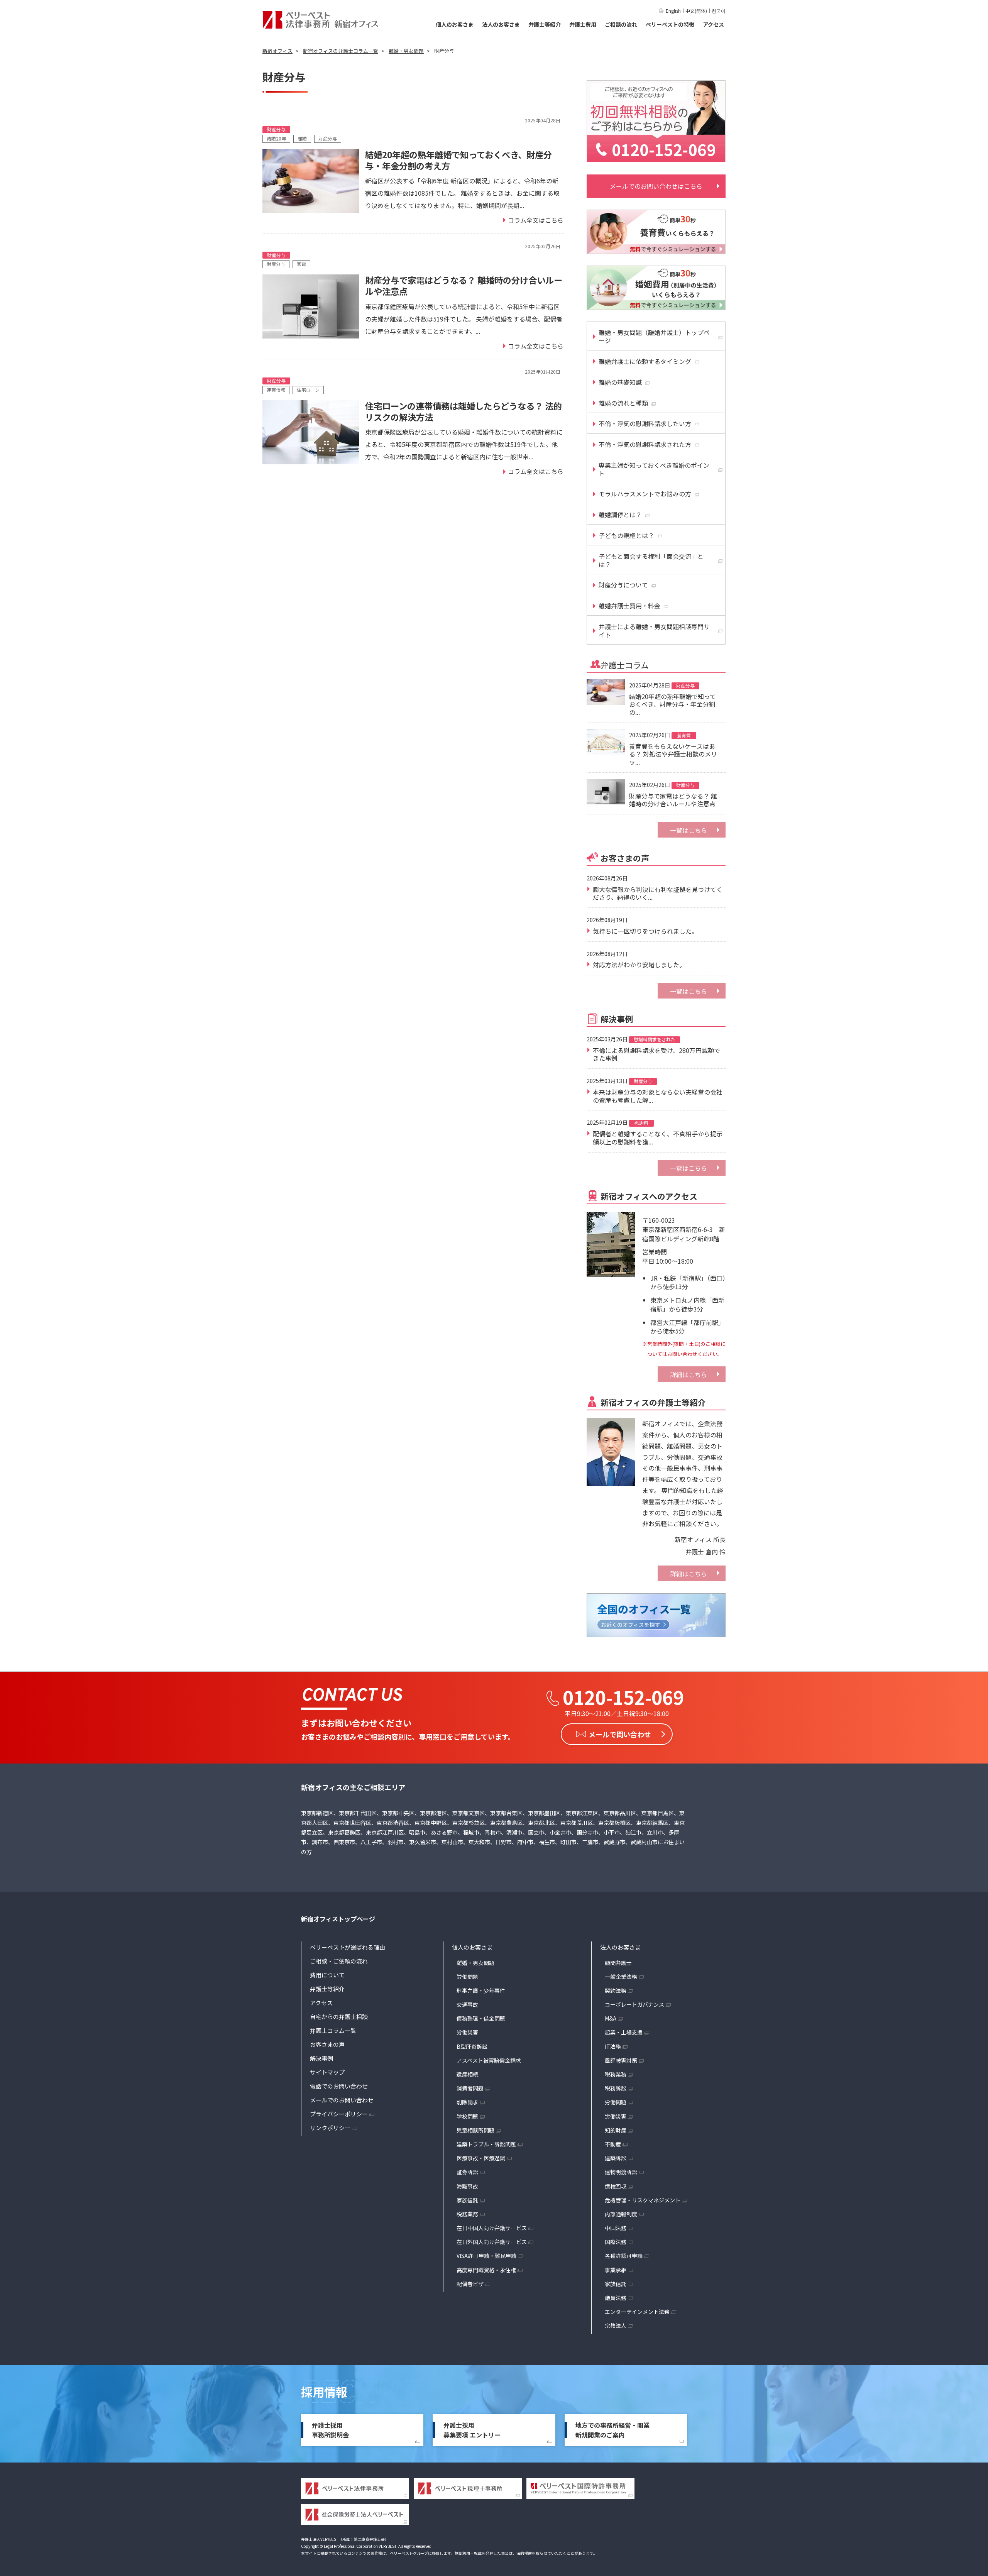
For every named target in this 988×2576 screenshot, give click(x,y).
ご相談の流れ (621, 24)
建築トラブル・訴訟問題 (486, 2144)
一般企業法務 (621, 1977)
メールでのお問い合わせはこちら (656, 186)
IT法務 (613, 2046)
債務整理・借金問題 (481, 2018)
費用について (327, 1975)
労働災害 (467, 2032)
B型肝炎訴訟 (472, 2046)
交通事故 (467, 2004)
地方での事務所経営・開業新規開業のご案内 (612, 2430)
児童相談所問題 (475, 2130)
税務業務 (467, 2214)
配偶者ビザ (470, 2284)
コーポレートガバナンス (634, 2004)
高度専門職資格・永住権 (486, 2270)
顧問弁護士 (618, 1963)
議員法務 (616, 2298)
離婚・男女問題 (475, 1963)
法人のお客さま (501, 24)
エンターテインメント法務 (637, 2312)
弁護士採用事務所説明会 (330, 2430)
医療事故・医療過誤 (481, 2158)
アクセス (713, 24)
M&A (611, 2018)
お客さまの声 (327, 2044)
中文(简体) (696, 11)
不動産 (613, 2144)
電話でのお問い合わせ (339, 2086)
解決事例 (321, 2058)
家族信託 (467, 2200)
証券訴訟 (467, 2172)
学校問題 (467, 2116)
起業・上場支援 (624, 2032)
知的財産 (616, 2130)
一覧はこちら (689, 830)
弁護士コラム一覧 (333, 2030)
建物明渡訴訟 (621, 2172)
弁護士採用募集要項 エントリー (472, 2430)
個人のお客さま (455, 24)
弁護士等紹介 (545, 24)
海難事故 (467, 2186)
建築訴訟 (616, 2158)
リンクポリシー (330, 2128)
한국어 (719, 11)
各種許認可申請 (624, 2256)
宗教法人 (616, 2326)
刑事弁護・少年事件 (481, 1990)
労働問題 (467, 1977)
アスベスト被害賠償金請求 (489, 2060)
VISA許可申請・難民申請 (486, 2256)
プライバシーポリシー (339, 2114)
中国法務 (616, 2228)
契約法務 (616, 1990)
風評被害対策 (621, 2060)
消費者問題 (470, 2088)
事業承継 (616, 2270)
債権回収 (616, 2186)
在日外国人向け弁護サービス (492, 2242)
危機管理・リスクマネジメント (643, 2200)
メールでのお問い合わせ (342, 2100)
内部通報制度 (621, 2214)
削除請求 (467, 2102)
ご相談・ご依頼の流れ (339, 1961)
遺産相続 (467, 2074)
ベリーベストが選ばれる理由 (348, 1947)
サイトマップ (327, 2072)
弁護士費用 (583, 24)
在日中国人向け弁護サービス (492, 2228)
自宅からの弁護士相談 (339, 2017)
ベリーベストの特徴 (670, 24)
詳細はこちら (689, 1374)
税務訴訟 (616, 2088)
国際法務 (616, 2242)
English (673, 11)
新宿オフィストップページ (338, 1919)
